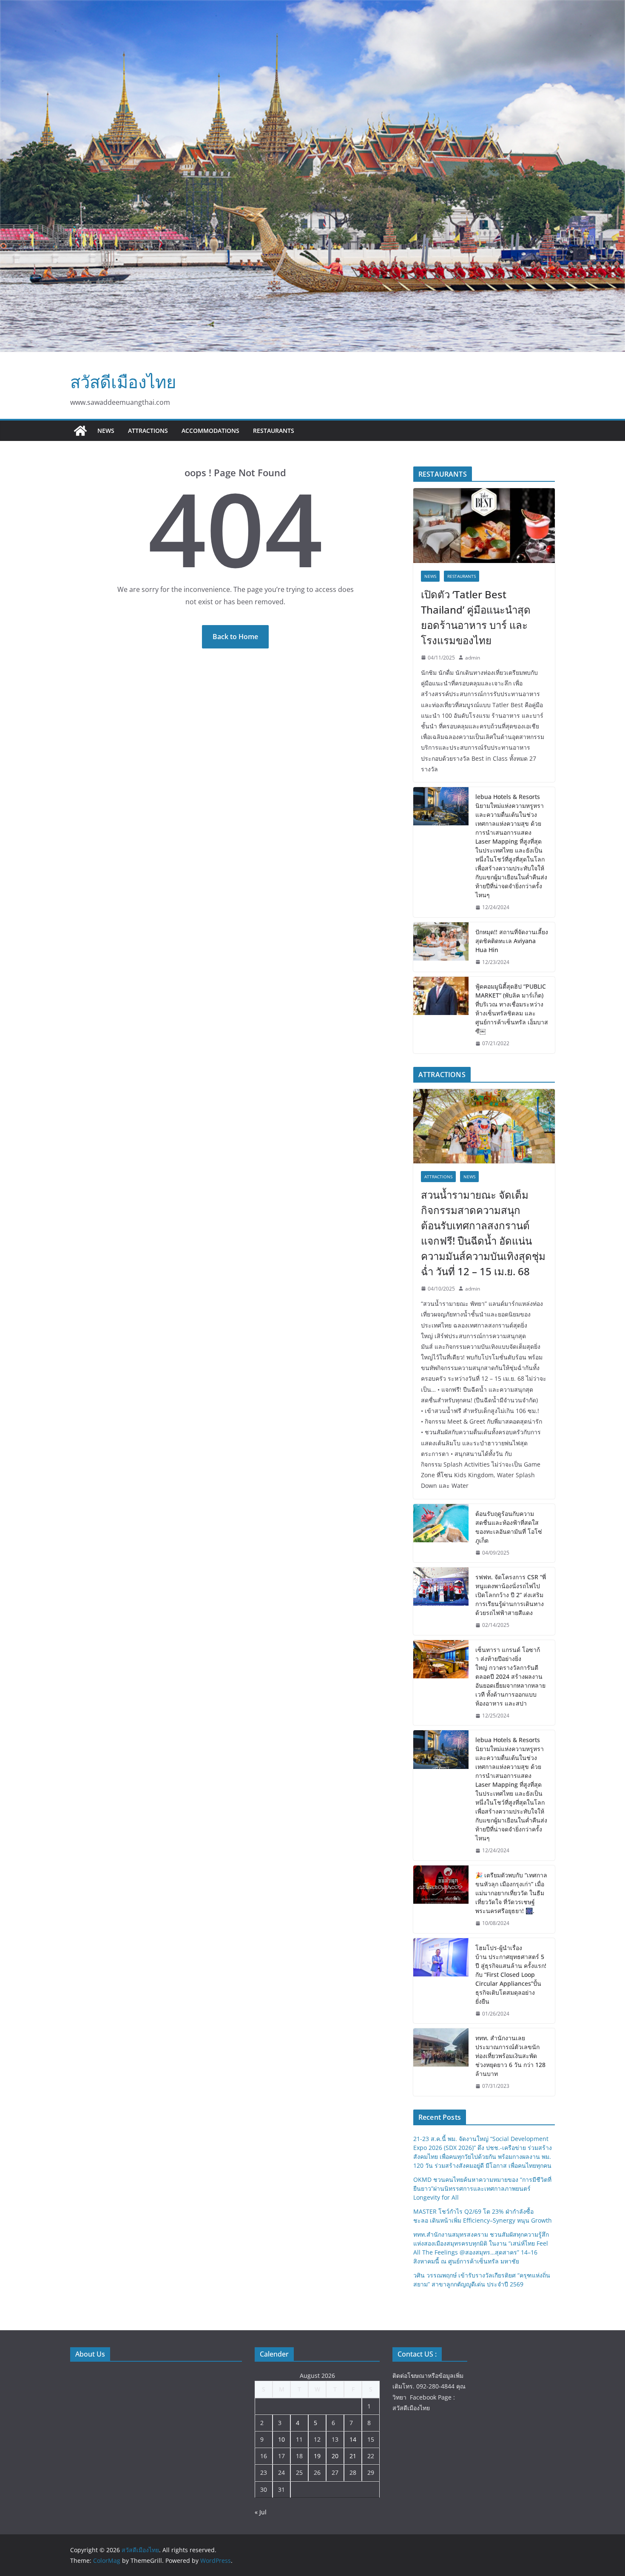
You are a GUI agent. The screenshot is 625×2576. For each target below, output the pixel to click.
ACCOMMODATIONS (210, 431)
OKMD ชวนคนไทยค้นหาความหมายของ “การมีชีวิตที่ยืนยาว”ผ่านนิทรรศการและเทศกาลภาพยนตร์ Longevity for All (482, 2188)
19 (317, 2456)
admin (473, 658)
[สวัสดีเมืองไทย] (80, 431)
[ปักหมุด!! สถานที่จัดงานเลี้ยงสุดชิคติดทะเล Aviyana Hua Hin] (441, 947)
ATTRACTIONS (148, 431)
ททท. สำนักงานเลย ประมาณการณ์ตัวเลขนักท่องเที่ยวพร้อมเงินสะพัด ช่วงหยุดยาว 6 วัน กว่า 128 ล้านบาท (510, 2056)
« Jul (261, 2512)
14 (353, 2439)
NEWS (106, 431)
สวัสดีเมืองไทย (123, 382)
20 (335, 2456)
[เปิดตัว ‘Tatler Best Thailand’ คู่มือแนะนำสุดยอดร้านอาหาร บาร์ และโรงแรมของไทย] (484, 525)
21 (353, 2456)
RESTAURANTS (274, 431)
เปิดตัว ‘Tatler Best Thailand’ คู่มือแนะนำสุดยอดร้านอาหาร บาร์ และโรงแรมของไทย (476, 617)
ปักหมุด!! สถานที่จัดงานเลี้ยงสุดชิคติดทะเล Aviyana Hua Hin (512, 941)
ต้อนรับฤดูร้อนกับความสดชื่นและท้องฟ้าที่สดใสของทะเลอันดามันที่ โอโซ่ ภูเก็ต (509, 1527)
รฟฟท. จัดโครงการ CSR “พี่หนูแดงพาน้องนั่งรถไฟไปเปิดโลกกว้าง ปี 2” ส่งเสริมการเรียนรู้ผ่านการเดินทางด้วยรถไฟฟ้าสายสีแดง (511, 1595)
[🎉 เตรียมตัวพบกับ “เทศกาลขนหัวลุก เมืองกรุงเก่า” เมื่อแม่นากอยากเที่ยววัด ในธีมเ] (441, 1899)
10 (281, 2439)
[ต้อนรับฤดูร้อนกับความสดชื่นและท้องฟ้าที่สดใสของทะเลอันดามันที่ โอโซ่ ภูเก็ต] (441, 1533)
